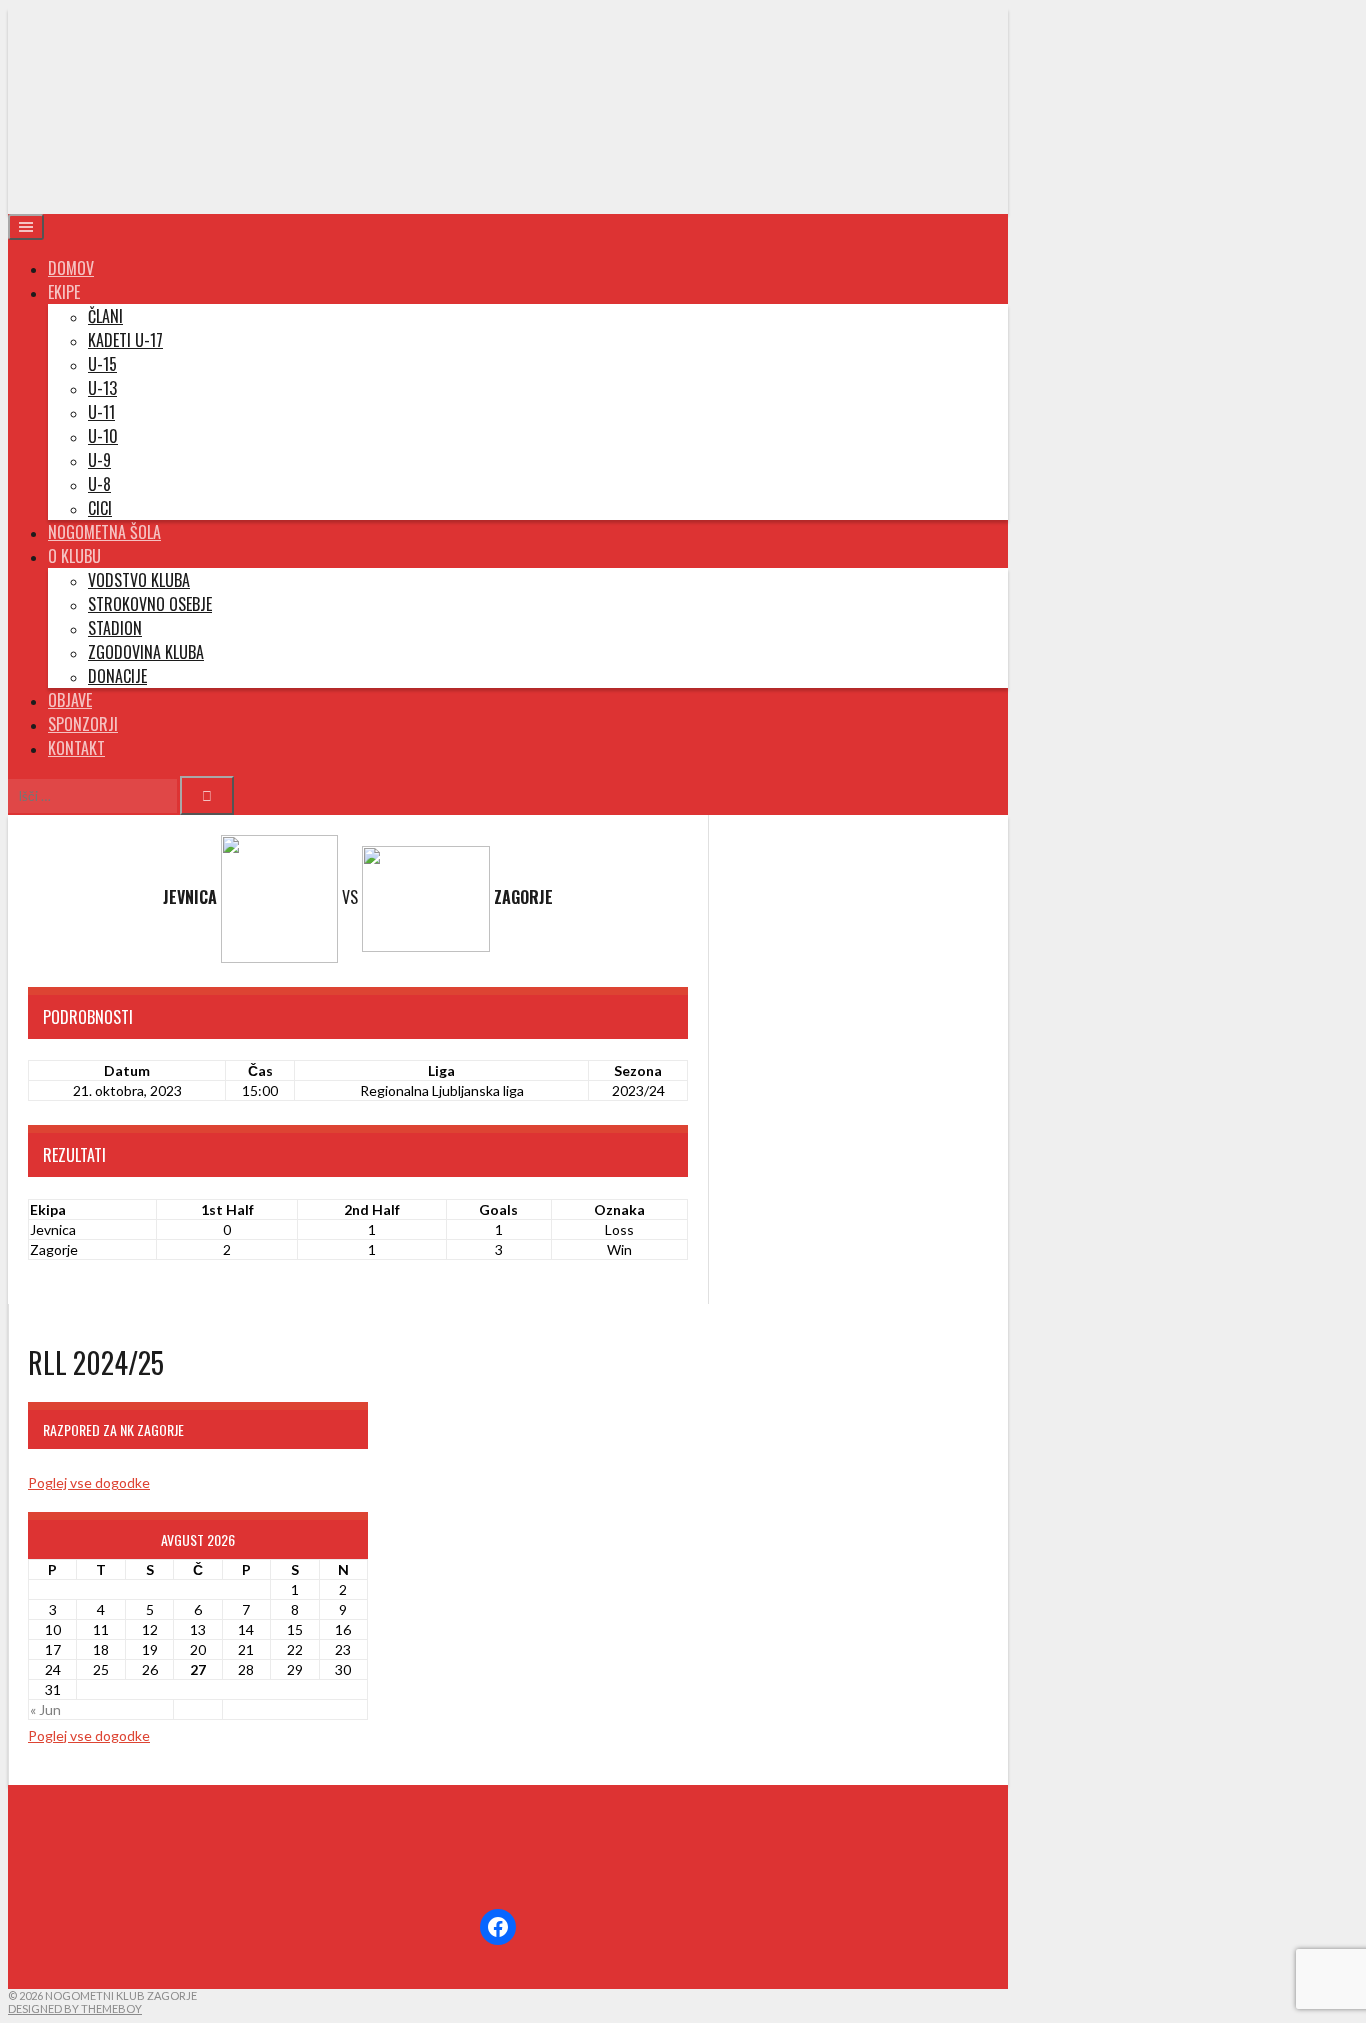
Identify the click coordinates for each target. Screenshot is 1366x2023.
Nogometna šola (104, 532)
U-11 (101, 412)
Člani (105, 316)
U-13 (102, 388)
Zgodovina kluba (146, 652)
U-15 (102, 364)
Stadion (115, 628)
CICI (100, 508)
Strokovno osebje (150, 604)
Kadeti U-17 (125, 340)
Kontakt (76, 748)
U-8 (99, 484)
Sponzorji (83, 724)
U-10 (103, 436)
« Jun (45, 1709)
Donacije (117, 676)
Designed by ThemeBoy (75, 2008)
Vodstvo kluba (139, 580)
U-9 (99, 460)
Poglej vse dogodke (89, 1482)
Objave (70, 700)
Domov (71, 268)
